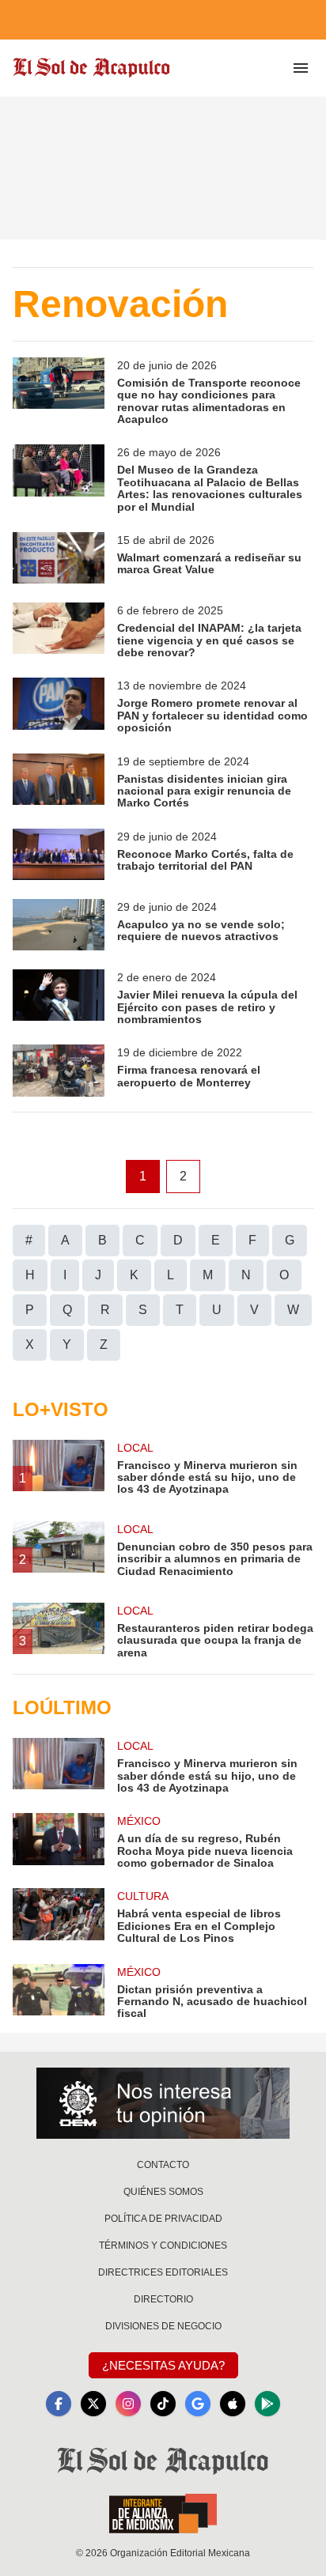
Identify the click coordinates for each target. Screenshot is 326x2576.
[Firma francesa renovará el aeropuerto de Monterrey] (59, 1070)
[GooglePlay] (267, 2404)
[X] (93, 2404)
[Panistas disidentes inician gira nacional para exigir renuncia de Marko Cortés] (59, 782)
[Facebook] (59, 2404)
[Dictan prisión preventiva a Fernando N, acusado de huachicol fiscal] (59, 1992)
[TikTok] (163, 2404)
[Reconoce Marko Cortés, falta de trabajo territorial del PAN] (59, 854)
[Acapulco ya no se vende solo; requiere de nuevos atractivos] (59, 925)
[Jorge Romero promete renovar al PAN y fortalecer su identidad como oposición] (59, 706)
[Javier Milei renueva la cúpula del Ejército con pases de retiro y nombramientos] (59, 997)
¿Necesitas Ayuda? (163, 2365)
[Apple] (233, 2404)
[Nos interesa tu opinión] (163, 2103)
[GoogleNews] (198, 2404)
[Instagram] (128, 2404)
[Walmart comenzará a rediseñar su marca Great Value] (59, 558)
